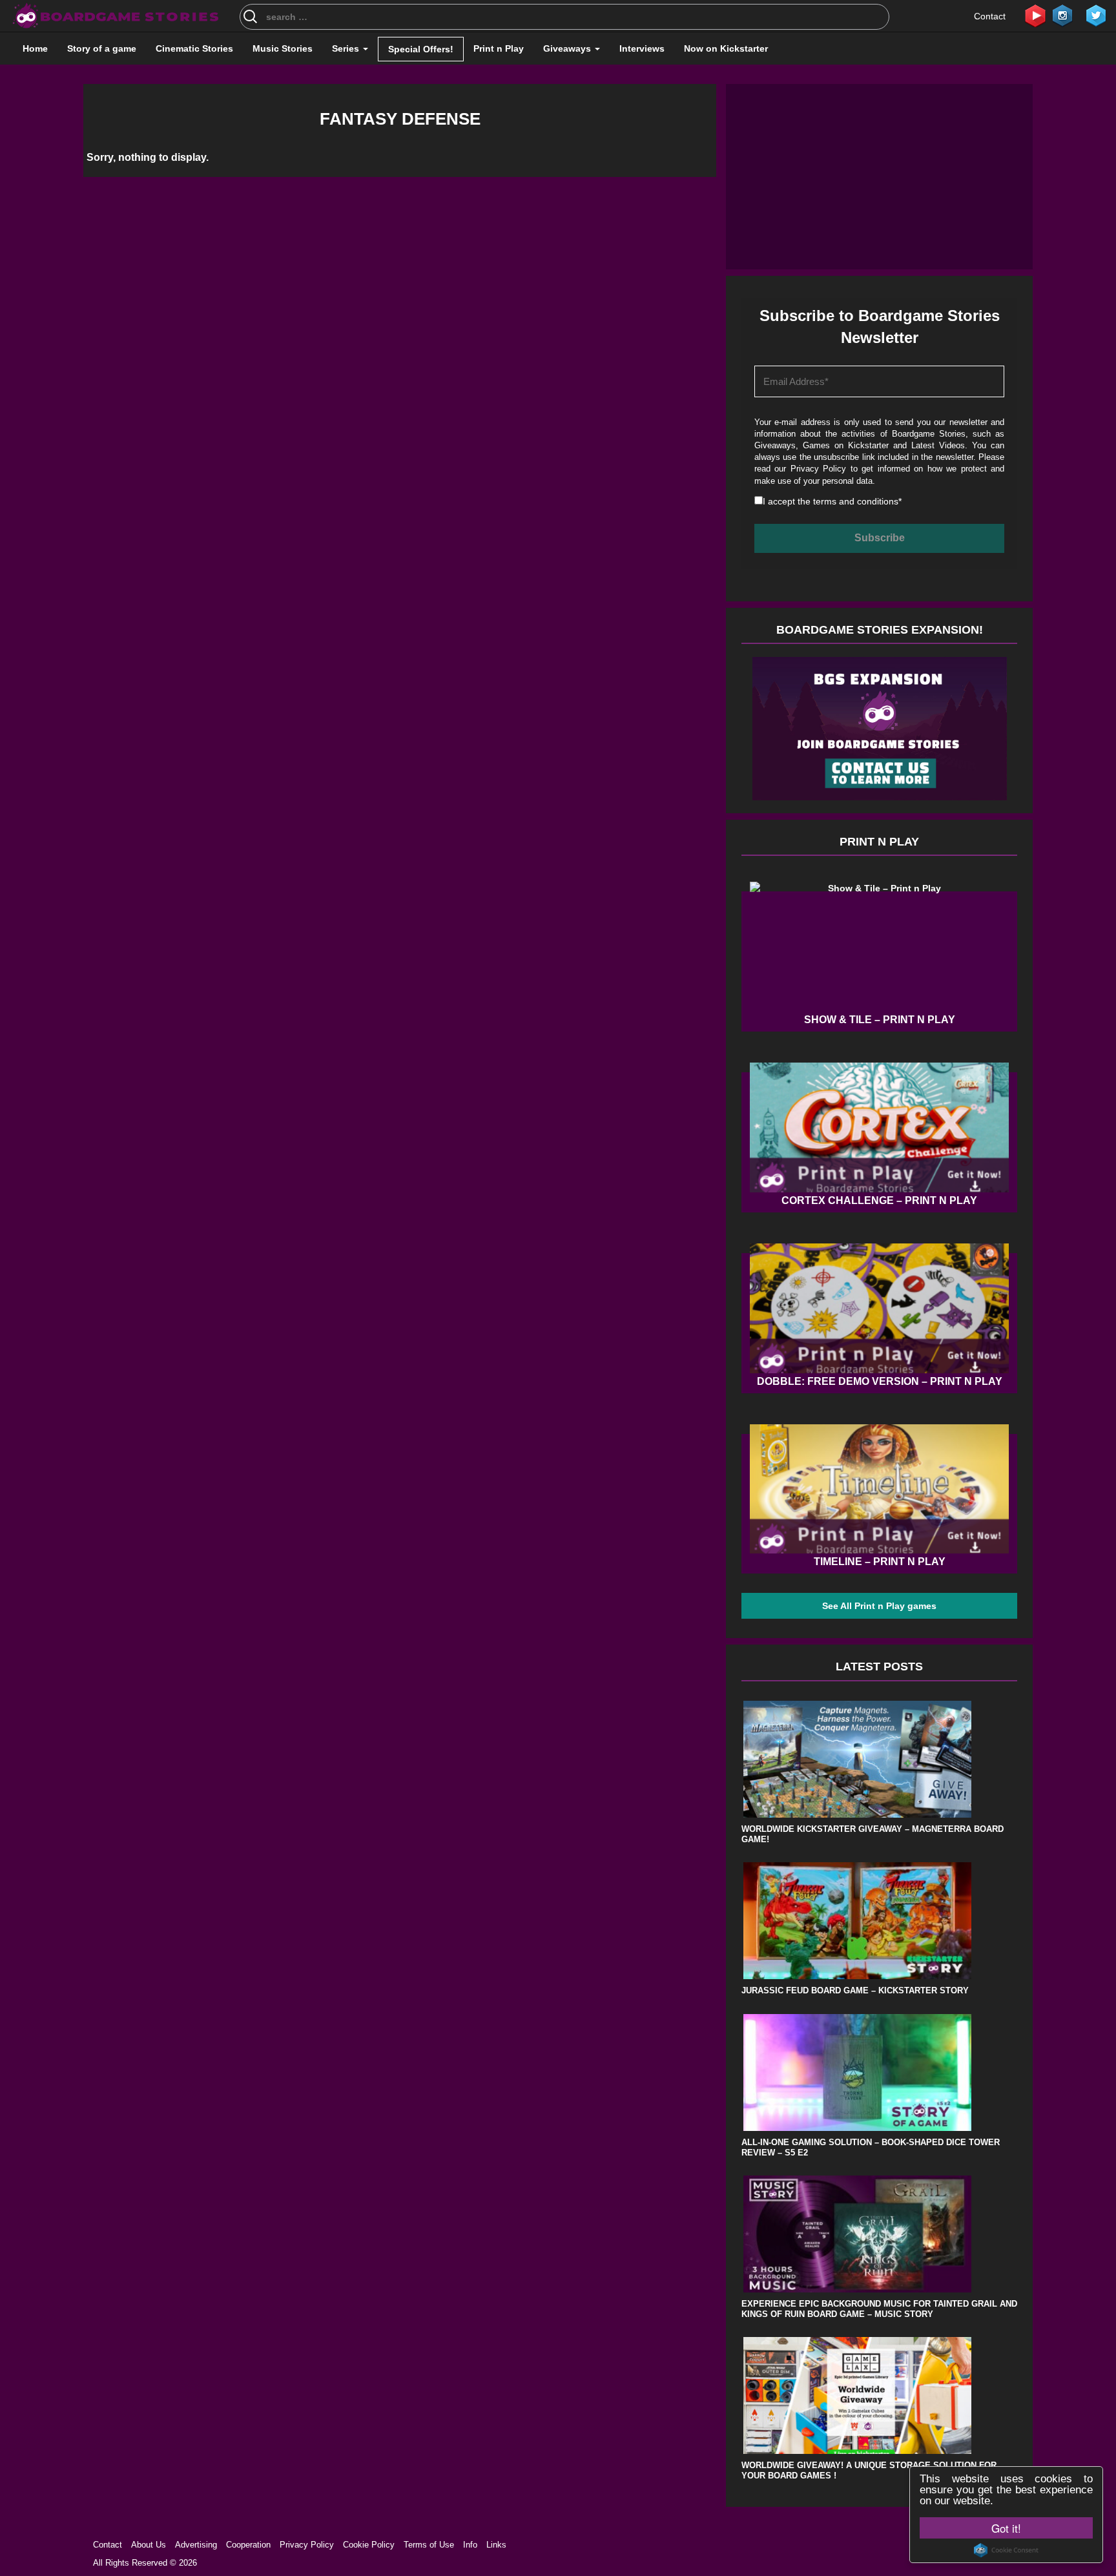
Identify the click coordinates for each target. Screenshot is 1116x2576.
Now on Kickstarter (726, 48)
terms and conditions (856, 501)
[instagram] (1062, 15)
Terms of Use (429, 2545)
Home (35, 48)
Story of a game (102, 48)
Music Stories (283, 48)
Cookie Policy (369, 2545)
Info (470, 2545)
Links (496, 2545)
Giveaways (568, 48)
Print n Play (499, 48)
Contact (990, 16)
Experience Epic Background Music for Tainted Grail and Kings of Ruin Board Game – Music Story (879, 2309)
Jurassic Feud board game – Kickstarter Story (855, 1990)
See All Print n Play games (879, 1606)
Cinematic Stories (194, 48)
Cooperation (248, 2545)
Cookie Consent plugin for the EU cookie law (1006, 2550)
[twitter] (1096, 15)
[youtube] (1035, 15)
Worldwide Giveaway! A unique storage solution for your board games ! (869, 2470)
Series (347, 48)
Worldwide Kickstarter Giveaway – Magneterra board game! (873, 1834)
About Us (149, 2545)
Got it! (1006, 2528)
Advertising (196, 2545)
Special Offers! (421, 49)
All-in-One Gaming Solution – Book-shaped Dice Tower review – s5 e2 (871, 2147)
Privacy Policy (819, 469)
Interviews (642, 48)
